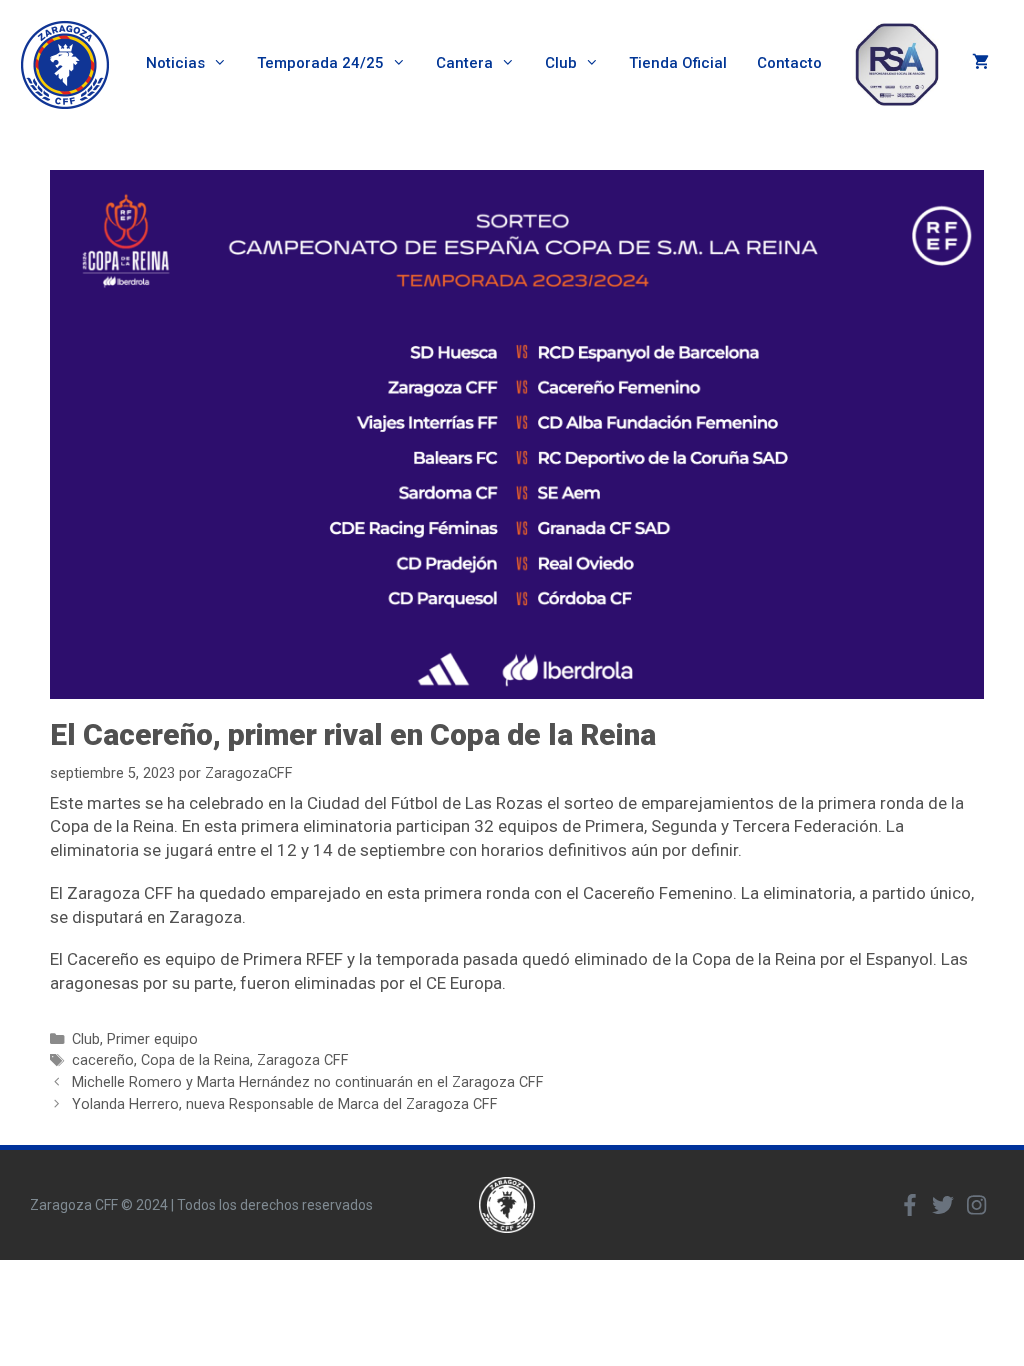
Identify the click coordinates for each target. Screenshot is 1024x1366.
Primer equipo (152, 1039)
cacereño (103, 1060)
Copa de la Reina (195, 1060)
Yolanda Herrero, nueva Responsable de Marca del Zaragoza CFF (285, 1104)
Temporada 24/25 (320, 63)
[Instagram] (976, 1205)
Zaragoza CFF (303, 1060)
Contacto (789, 63)
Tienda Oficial (678, 63)
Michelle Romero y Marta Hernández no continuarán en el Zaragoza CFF (308, 1082)
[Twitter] (943, 1205)
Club (561, 63)
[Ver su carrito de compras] (980, 63)
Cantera (464, 63)
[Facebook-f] (910, 1205)
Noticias (175, 63)
